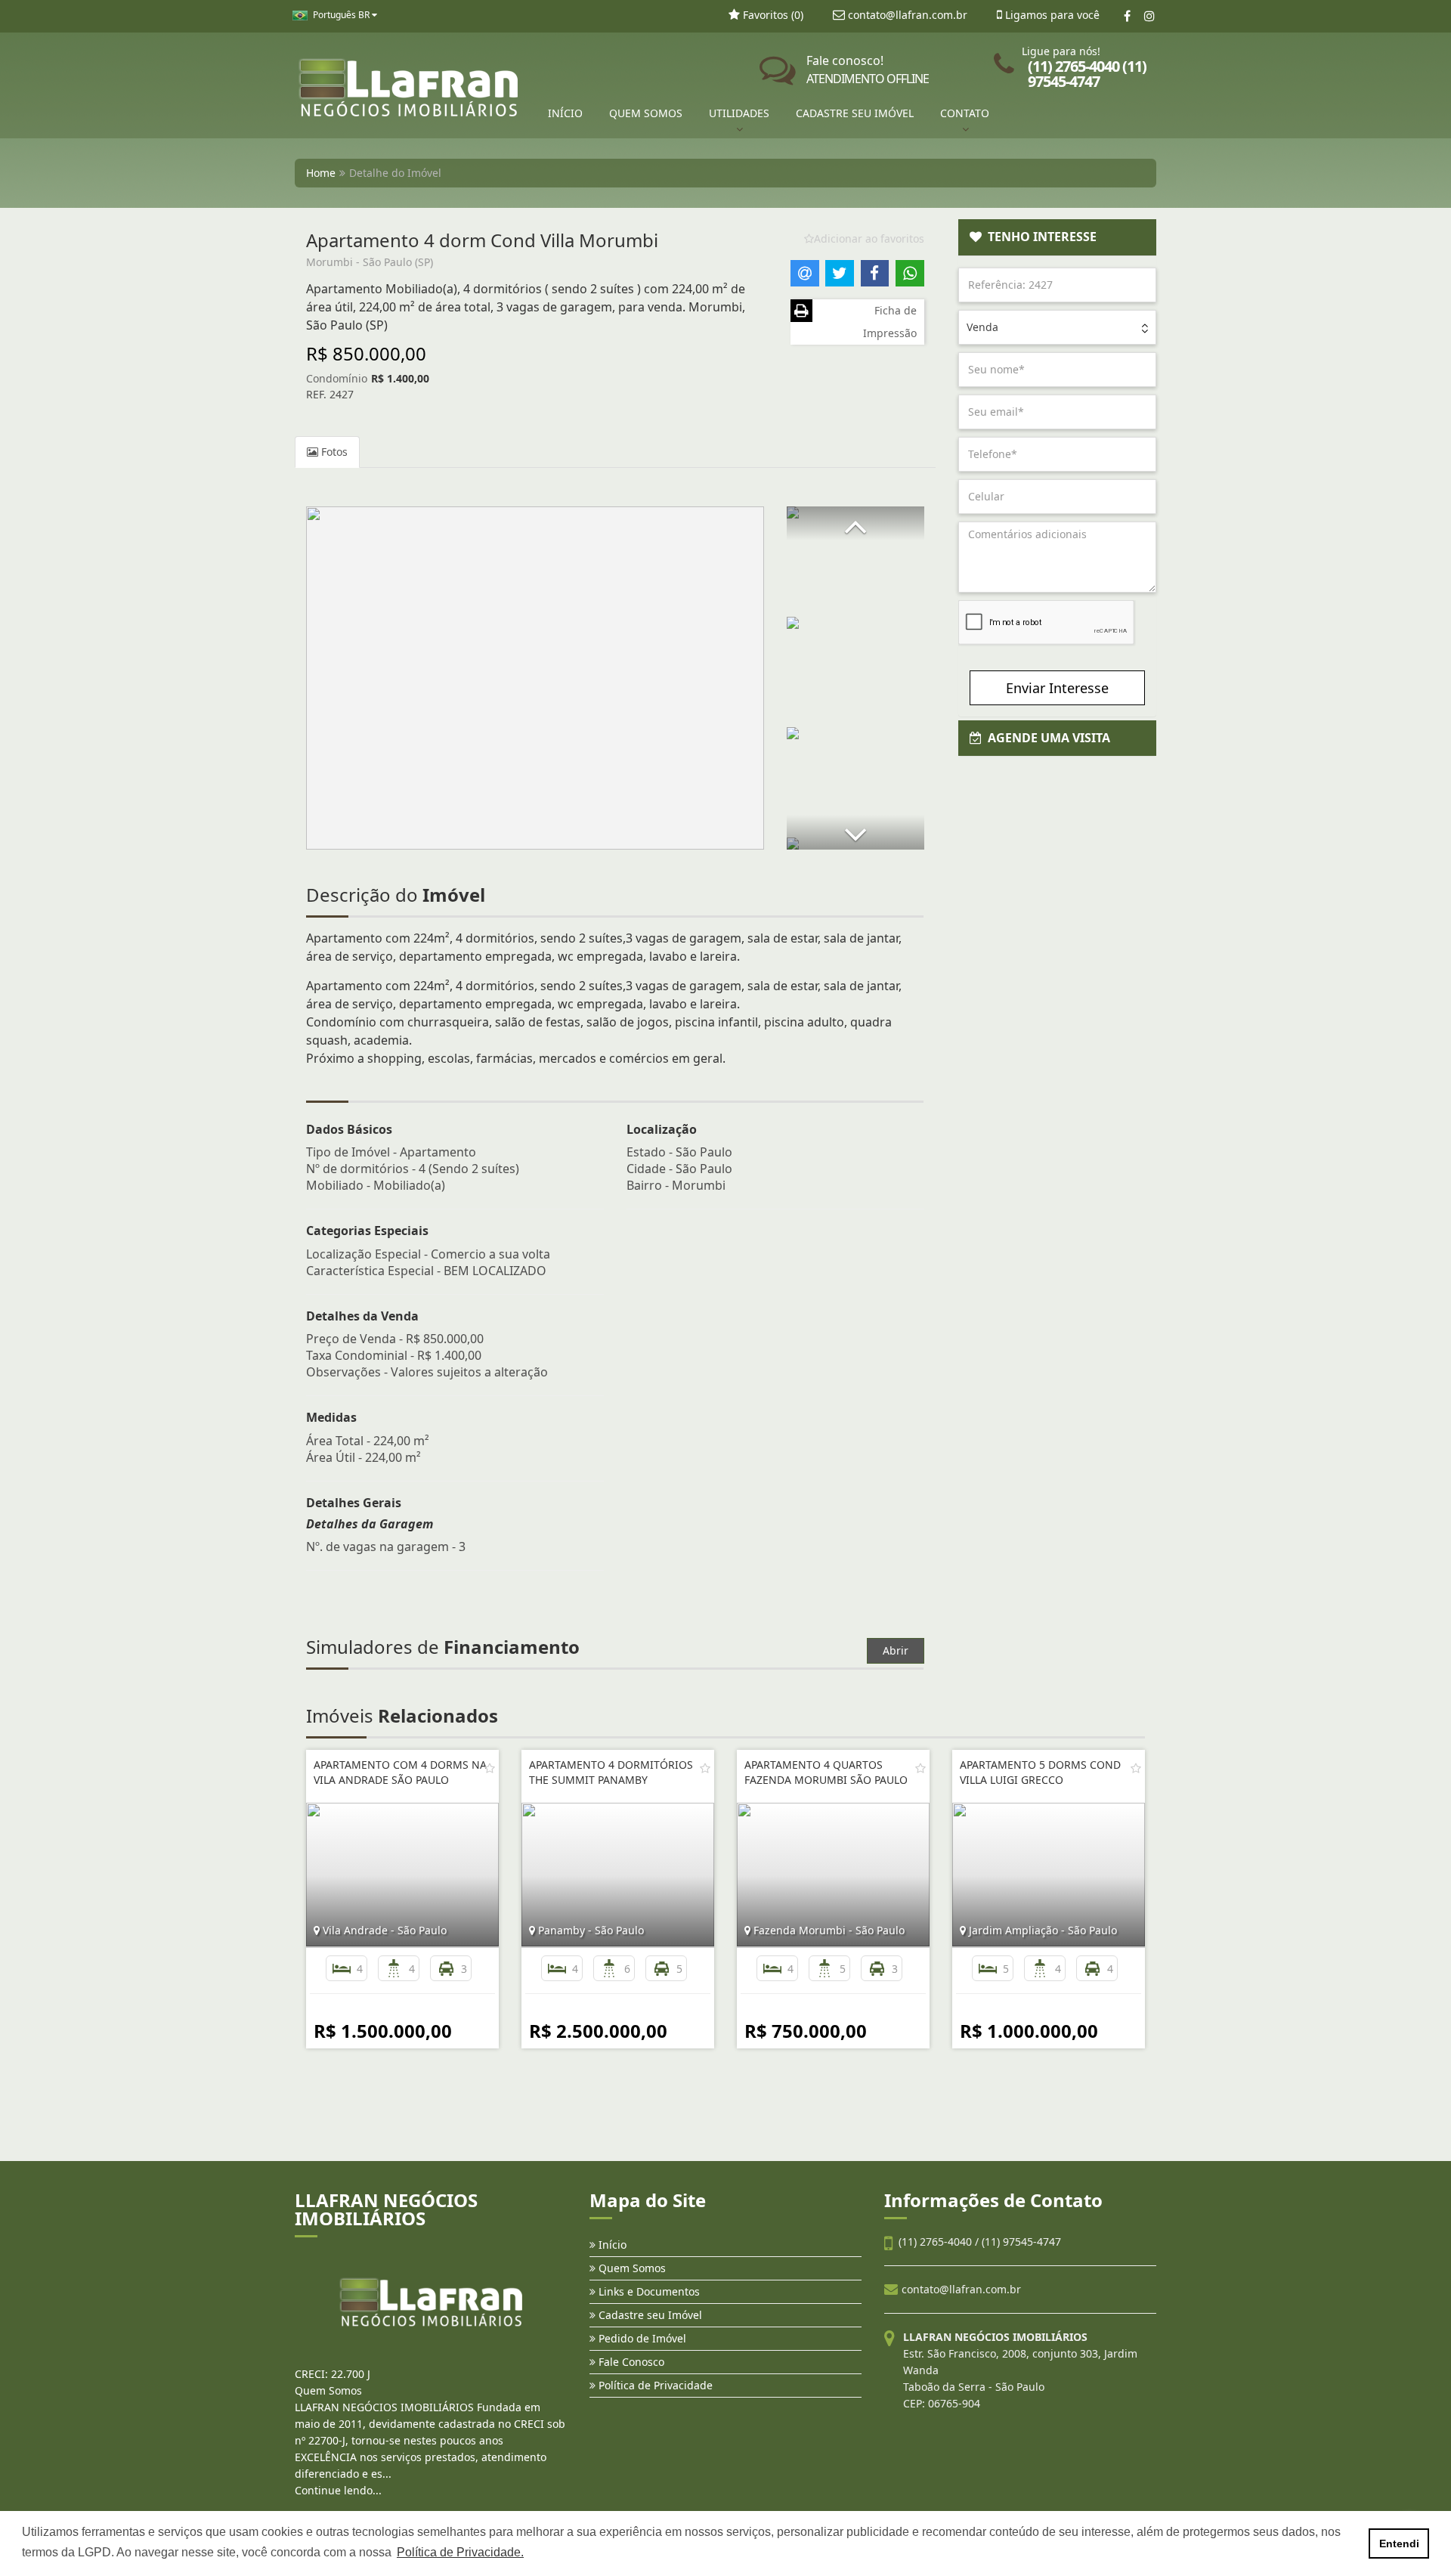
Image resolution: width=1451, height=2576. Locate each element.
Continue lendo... (338, 2490)
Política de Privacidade (654, 2385)
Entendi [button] (1399, 2543)
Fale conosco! (868, 70)
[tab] (1058, 237)
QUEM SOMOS (646, 113)
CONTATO (965, 113)
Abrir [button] (896, 1650)
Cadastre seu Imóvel (649, 2315)
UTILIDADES (739, 113)
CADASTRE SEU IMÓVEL (855, 113)
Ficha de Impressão (890, 322)
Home (321, 173)
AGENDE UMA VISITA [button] (1046, 738)
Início (611, 2245)
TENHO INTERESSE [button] (1039, 237)
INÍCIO (565, 113)
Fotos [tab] (333, 452)
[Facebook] (1127, 16)
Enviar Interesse (1057, 688)
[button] (855, 523)
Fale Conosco (630, 2362)
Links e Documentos (648, 2291)
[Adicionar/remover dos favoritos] (490, 1768)
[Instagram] (1149, 16)
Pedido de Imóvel (641, 2338)
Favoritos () (772, 15)
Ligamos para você (1051, 15)
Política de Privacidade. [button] (460, 2552)
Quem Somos (631, 2268)
